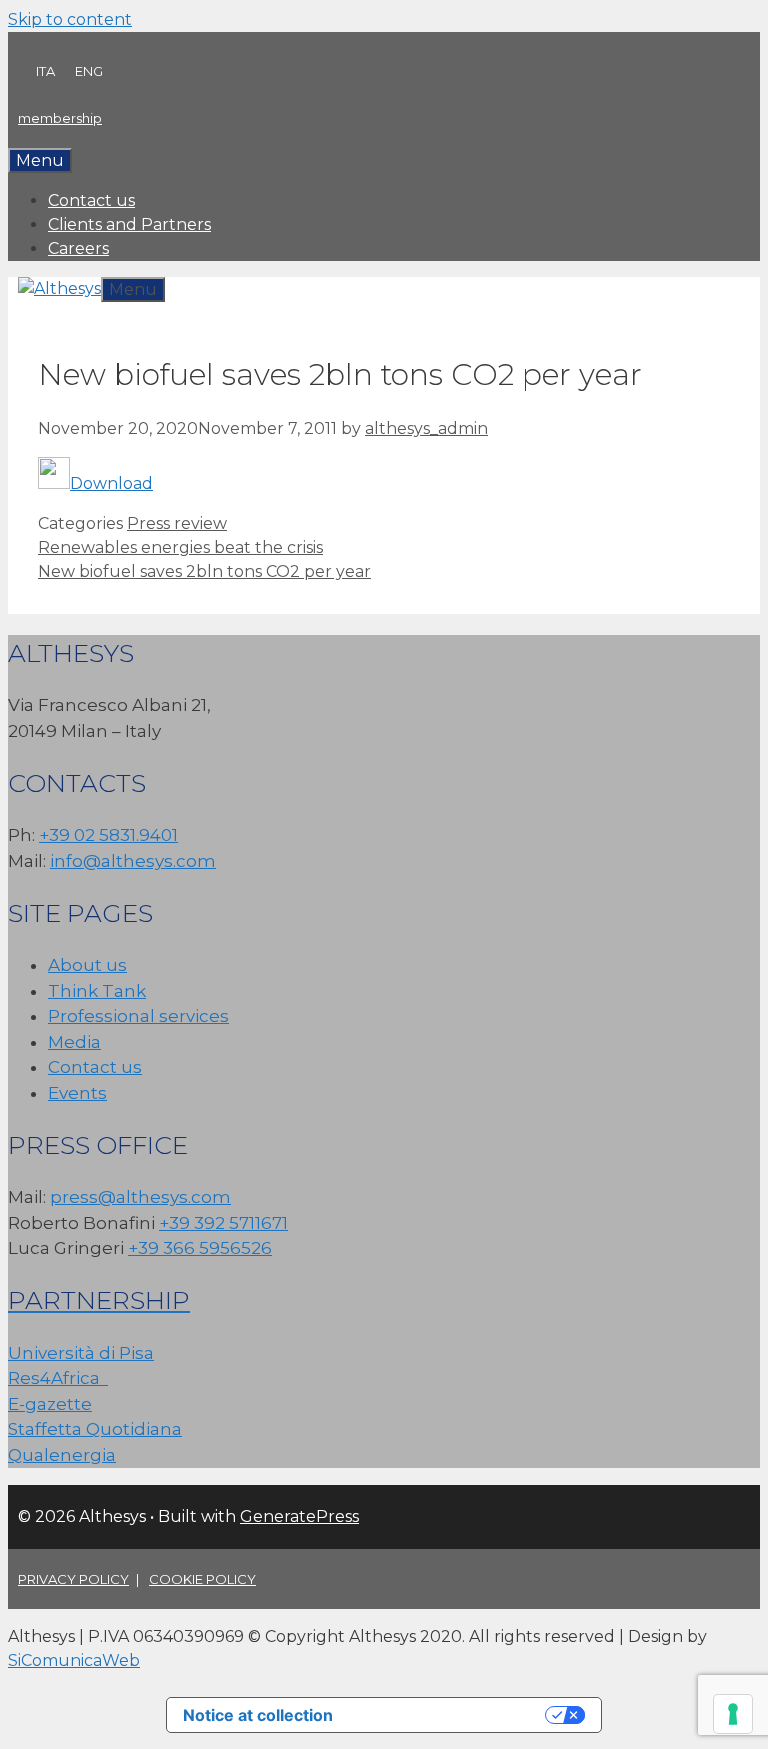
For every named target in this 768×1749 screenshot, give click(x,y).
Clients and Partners (129, 224)
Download (111, 483)
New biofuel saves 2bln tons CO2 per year (204, 571)
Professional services (138, 1016)
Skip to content (70, 19)
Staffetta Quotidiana (95, 1429)
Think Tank (97, 991)
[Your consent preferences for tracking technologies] (733, 1714)
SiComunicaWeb (74, 1660)
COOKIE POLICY (202, 1579)
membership (60, 118)
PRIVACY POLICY (73, 1579)
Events (77, 1093)
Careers (78, 248)
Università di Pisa (81, 1353)
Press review (177, 523)
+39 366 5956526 (200, 1248)
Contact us (91, 200)
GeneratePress (299, 1516)
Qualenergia (62, 1455)
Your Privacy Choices (449, 1715)
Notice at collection (258, 1715)
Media (74, 1042)
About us (87, 965)
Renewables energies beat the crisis (180, 547)
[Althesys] (59, 288)
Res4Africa (58, 1378)
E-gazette (50, 1404)
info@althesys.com (133, 861)
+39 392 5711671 (223, 1223)
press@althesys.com (140, 1197)
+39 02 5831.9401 (108, 835)
